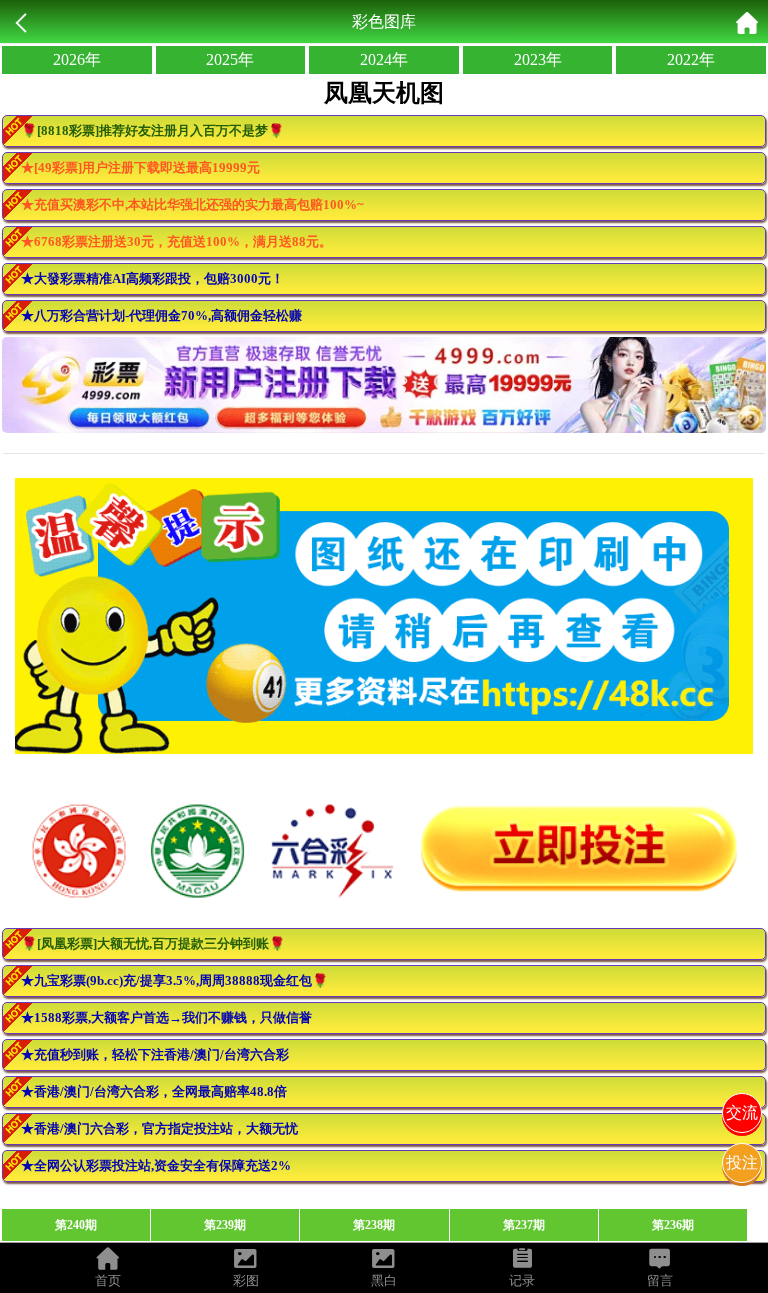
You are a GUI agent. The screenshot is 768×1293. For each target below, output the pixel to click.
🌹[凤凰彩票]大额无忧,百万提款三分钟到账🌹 (153, 943)
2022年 (691, 59)
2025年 (230, 59)
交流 (742, 1112)
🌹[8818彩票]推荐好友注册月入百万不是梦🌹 (152, 130)
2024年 (384, 59)
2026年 (77, 59)
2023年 (538, 59)
